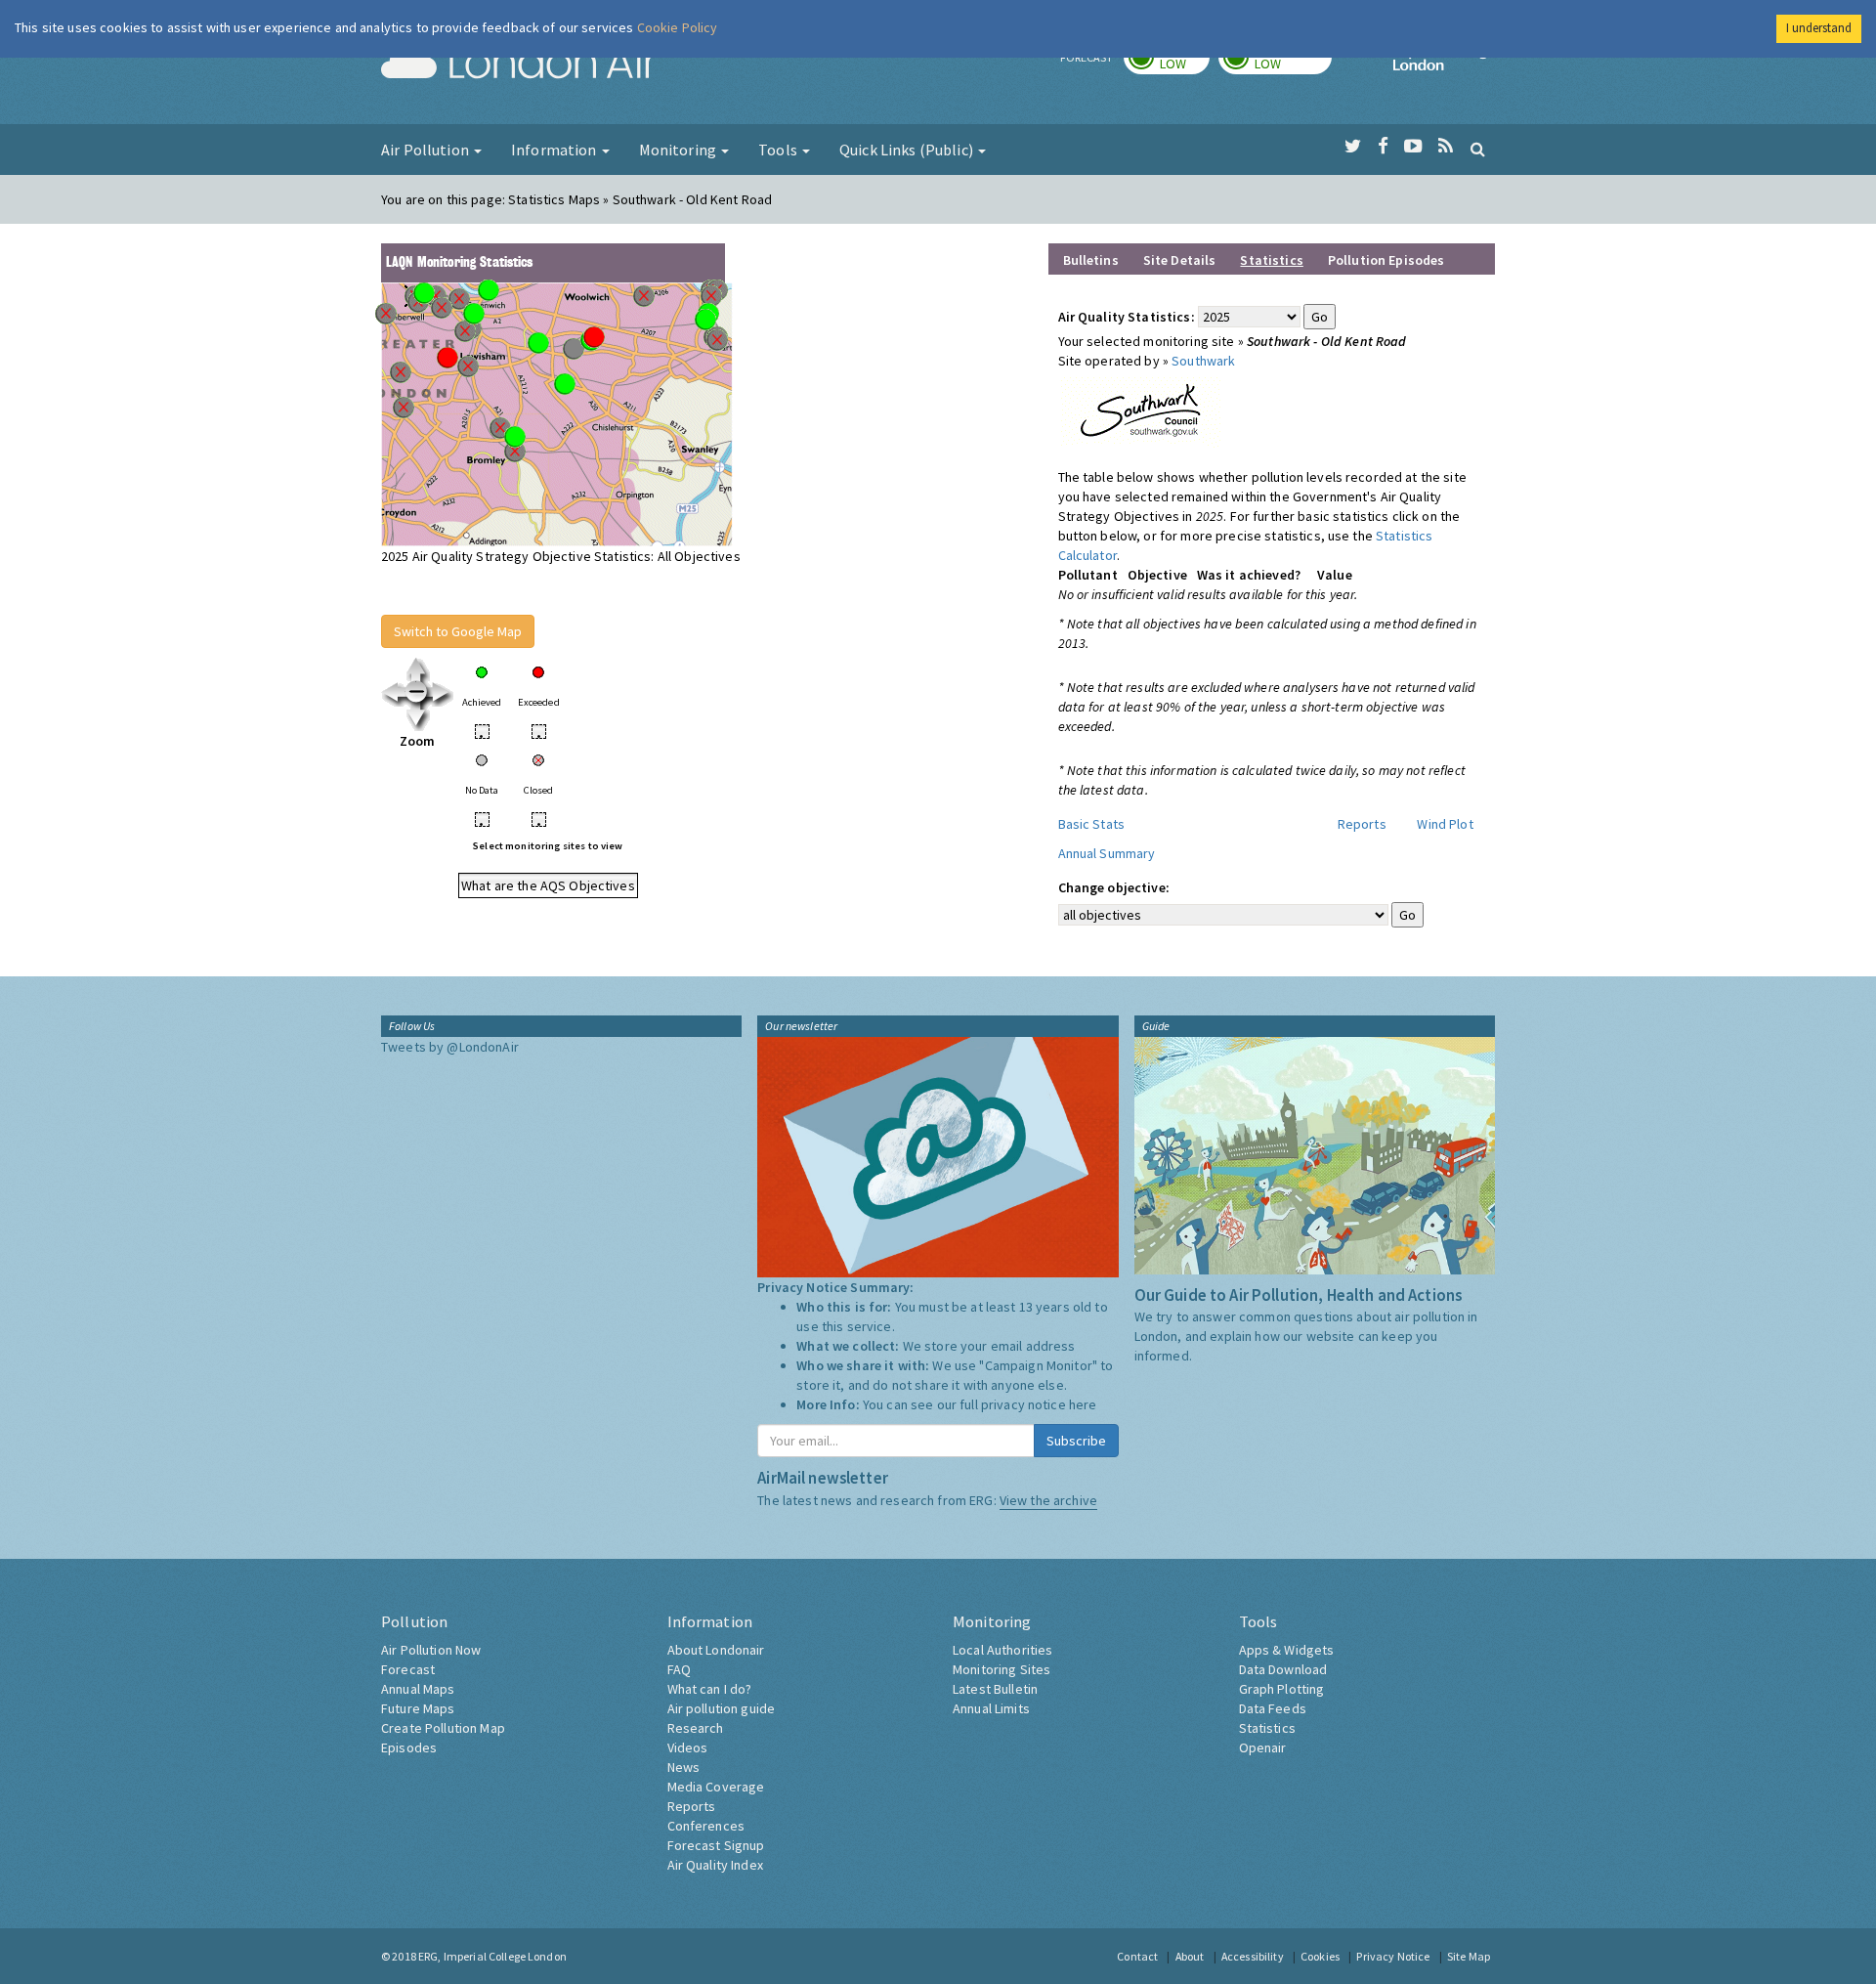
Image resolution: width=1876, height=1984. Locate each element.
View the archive (1048, 1500)
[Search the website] (1478, 149)
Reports (1362, 824)
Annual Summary (1107, 853)
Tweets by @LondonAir (450, 1047)
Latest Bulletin (995, 1689)
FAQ (679, 1669)
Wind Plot (1445, 824)
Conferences (706, 1826)
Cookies (1320, 1956)
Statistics (1267, 1728)
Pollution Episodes (1386, 260)
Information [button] (555, 150)
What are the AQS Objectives (548, 885)
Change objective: (1114, 887)
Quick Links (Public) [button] (908, 150)
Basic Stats (1092, 824)
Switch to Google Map (458, 631)
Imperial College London (1444, 65)
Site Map (1469, 1956)
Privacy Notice (1393, 1956)
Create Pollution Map (443, 1728)
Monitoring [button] (680, 150)
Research (696, 1728)
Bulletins (1091, 260)
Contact (1137, 1956)
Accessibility (1253, 1956)
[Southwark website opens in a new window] (1141, 408)
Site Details (1180, 260)
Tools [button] (779, 150)
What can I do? (710, 1689)
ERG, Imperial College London (492, 1956)
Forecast (408, 1669)
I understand (1819, 28)
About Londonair (716, 1650)
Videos (688, 1747)
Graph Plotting (1282, 1689)
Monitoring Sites (1002, 1669)
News (684, 1767)
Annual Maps (418, 1689)
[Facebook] (1383, 147)
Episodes (409, 1747)
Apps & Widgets (1287, 1650)
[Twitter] (1353, 147)
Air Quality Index (715, 1865)
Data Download (1283, 1669)
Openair (1263, 1747)
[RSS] (1446, 147)
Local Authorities (1002, 1650)
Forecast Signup (716, 1845)
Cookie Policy (678, 27)
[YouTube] (1413, 147)
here (1083, 1404)
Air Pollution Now (431, 1650)
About (1190, 1956)
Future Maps (418, 1708)
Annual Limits (991, 1708)
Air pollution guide (722, 1708)
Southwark (1203, 361)
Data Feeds (1273, 1708)
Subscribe (1076, 1441)
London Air (519, 65)
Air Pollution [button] (426, 150)
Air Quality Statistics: (1127, 317)
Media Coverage (716, 1787)
